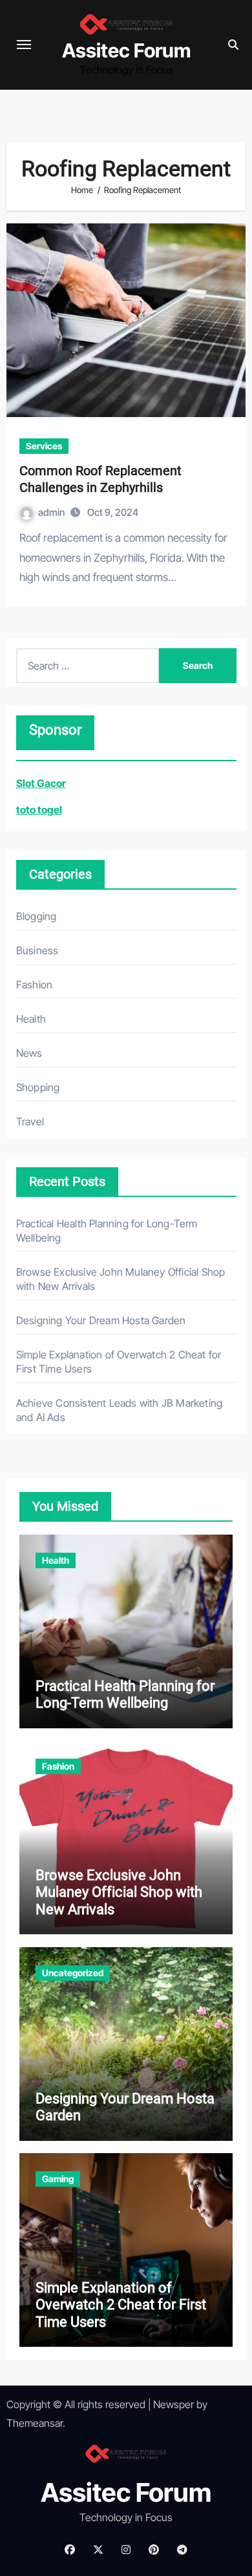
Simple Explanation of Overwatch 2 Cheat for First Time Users (121, 2305)
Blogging (37, 916)
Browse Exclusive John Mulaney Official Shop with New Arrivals (119, 1892)
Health (31, 1019)
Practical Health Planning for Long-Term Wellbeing (125, 1694)
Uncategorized (73, 1973)
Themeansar (35, 2423)
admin (52, 512)
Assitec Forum (126, 50)
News (29, 1053)
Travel (30, 1121)
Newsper (173, 2404)
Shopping (38, 1087)
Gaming (58, 2179)
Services (44, 446)
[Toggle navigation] (24, 45)
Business (37, 950)
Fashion (34, 985)
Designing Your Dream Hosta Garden (101, 1320)
